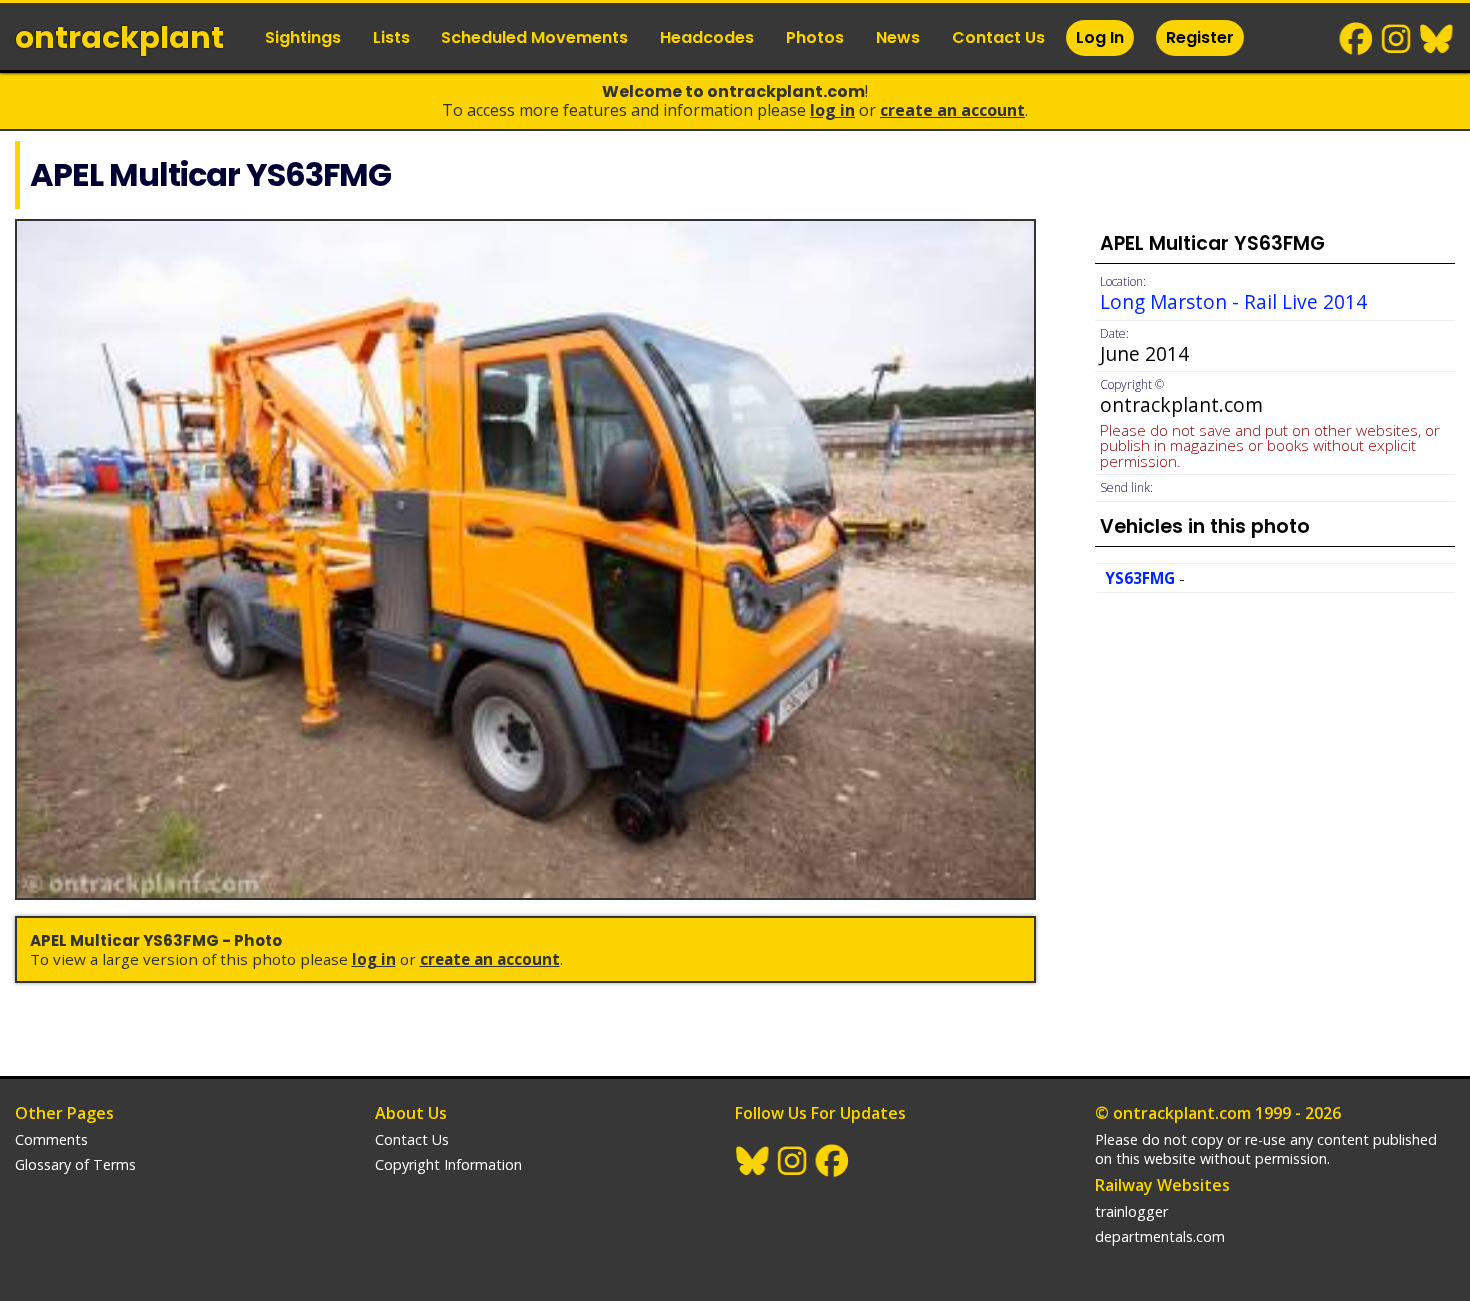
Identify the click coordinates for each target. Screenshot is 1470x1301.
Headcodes (707, 37)
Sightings (303, 37)
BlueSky (1437, 39)
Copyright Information (448, 1164)
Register (1200, 37)
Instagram (1397, 39)
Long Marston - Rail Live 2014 (1233, 301)
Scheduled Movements (534, 37)
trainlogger (1131, 1211)
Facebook (1357, 39)
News (898, 37)
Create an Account (952, 110)
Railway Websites (1162, 1185)
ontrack (119, 37)
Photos (815, 37)
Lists (391, 37)
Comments (51, 1139)
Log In (1100, 37)
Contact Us (998, 37)
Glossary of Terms (75, 1164)
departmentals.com (1160, 1236)
